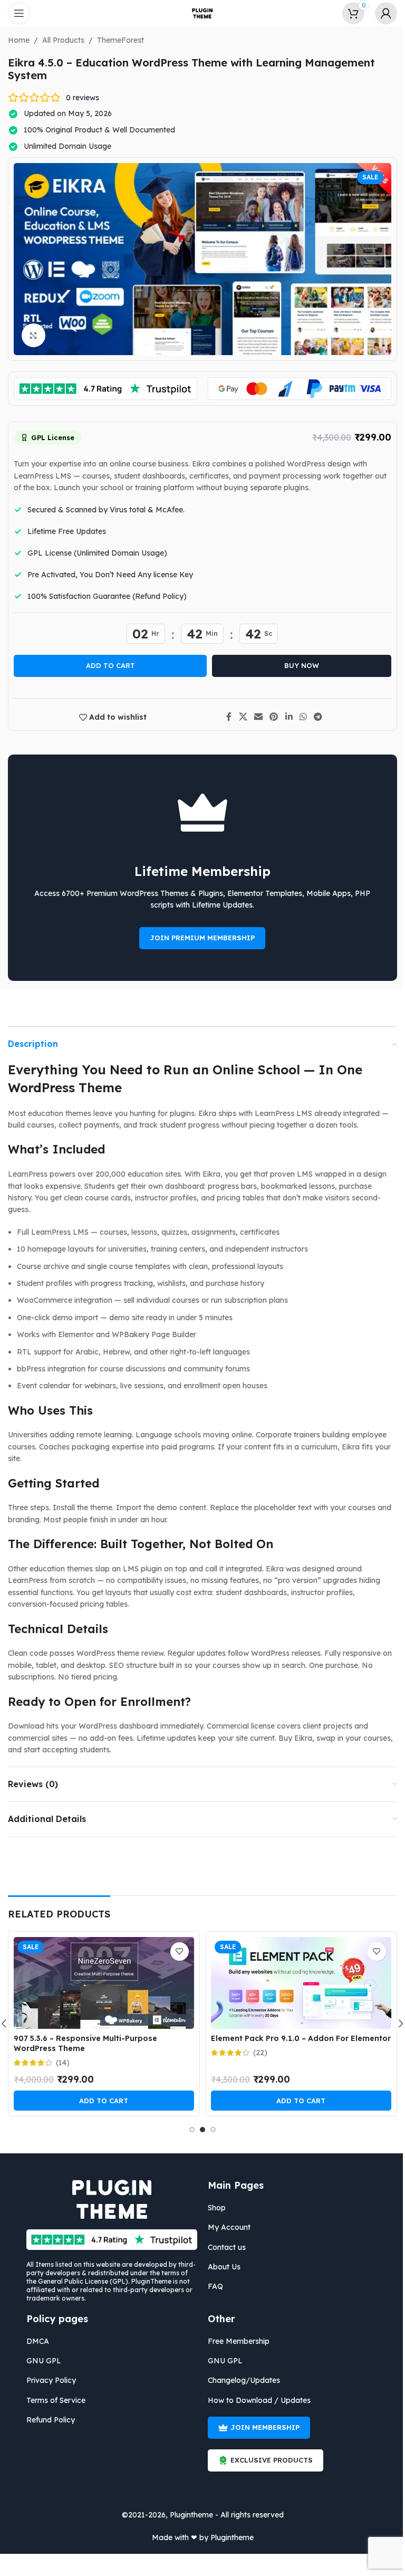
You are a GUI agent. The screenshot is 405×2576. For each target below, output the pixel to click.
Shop (213, 2208)
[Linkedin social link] (285, 717)
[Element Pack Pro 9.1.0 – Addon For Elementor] (297, 1983)
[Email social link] (254, 717)
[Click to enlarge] (30, 335)
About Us (220, 2267)
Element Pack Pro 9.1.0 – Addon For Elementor (297, 2038)
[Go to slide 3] (209, 2130)
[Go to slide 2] (199, 2130)
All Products (60, 40)
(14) (59, 2063)
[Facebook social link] (225, 717)
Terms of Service (52, 2400)
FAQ (212, 2286)
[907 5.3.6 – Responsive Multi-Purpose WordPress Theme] (100, 1983)
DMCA (34, 2341)
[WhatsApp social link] (299, 717)
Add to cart (106, 665)
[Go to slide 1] (188, 2130)
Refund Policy (47, 2420)
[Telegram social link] (314, 717)
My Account (225, 2227)
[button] (100, 2101)
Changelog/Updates (240, 2380)
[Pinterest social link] (270, 717)
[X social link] (239, 717)
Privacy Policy (47, 2380)
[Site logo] (199, 13)
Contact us (223, 2247)
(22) (256, 2053)
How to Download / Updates (255, 2400)
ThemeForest (117, 40)
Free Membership (235, 2341)
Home (15, 40)
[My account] (378, 13)
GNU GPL (40, 2361)
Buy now (298, 665)
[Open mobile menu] (19, 13)
